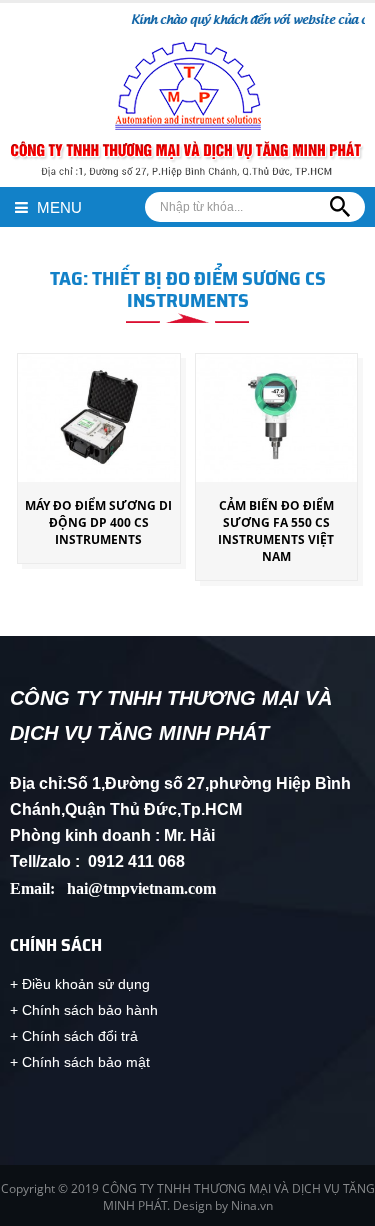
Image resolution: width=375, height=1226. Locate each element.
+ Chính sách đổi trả (74, 1036)
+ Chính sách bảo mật (80, 1062)
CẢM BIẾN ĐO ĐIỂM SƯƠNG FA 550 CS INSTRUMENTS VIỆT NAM (276, 531)
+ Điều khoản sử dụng (80, 984)
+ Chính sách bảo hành (84, 1010)
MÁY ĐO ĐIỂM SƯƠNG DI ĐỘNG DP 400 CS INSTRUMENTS (98, 522)
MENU (57, 207)
